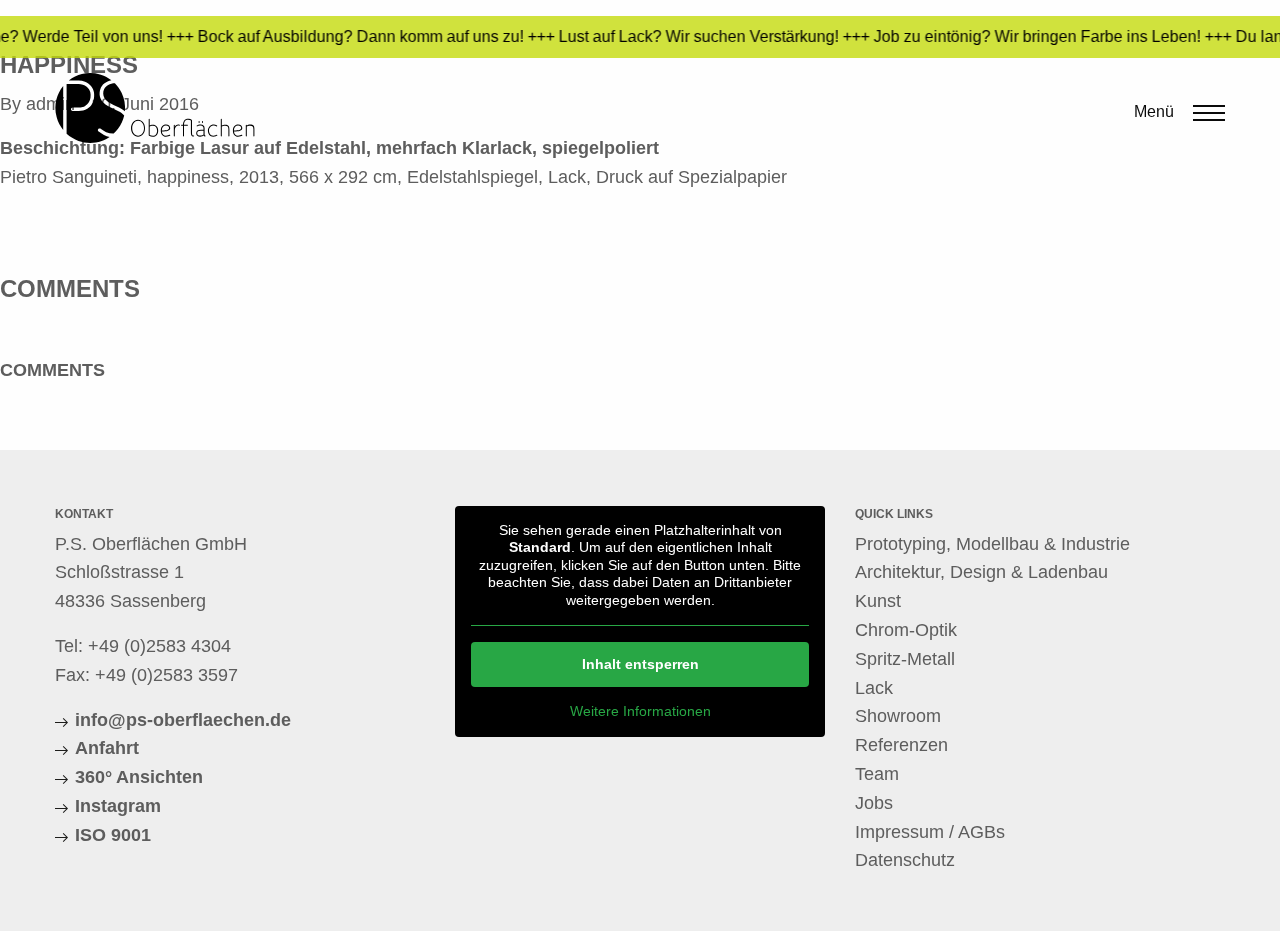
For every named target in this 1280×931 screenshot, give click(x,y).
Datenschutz (905, 860)
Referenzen (901, 745)
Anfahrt (107, 748)
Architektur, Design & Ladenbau (981, 572)
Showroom (898, 716)
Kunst (878, 601)
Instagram (118, 806)
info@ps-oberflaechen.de (183, 720)
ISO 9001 (113, 835)
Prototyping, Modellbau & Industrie (992, 544)
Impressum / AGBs (930, 832)
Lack (874, 688)
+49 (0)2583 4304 (159, 646)
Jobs (874, 803)
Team (877, 774)
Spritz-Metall (905, 659)
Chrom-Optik (906, 630)
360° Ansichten (139, 777)
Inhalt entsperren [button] (640, 664)
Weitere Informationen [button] (640, 711)
